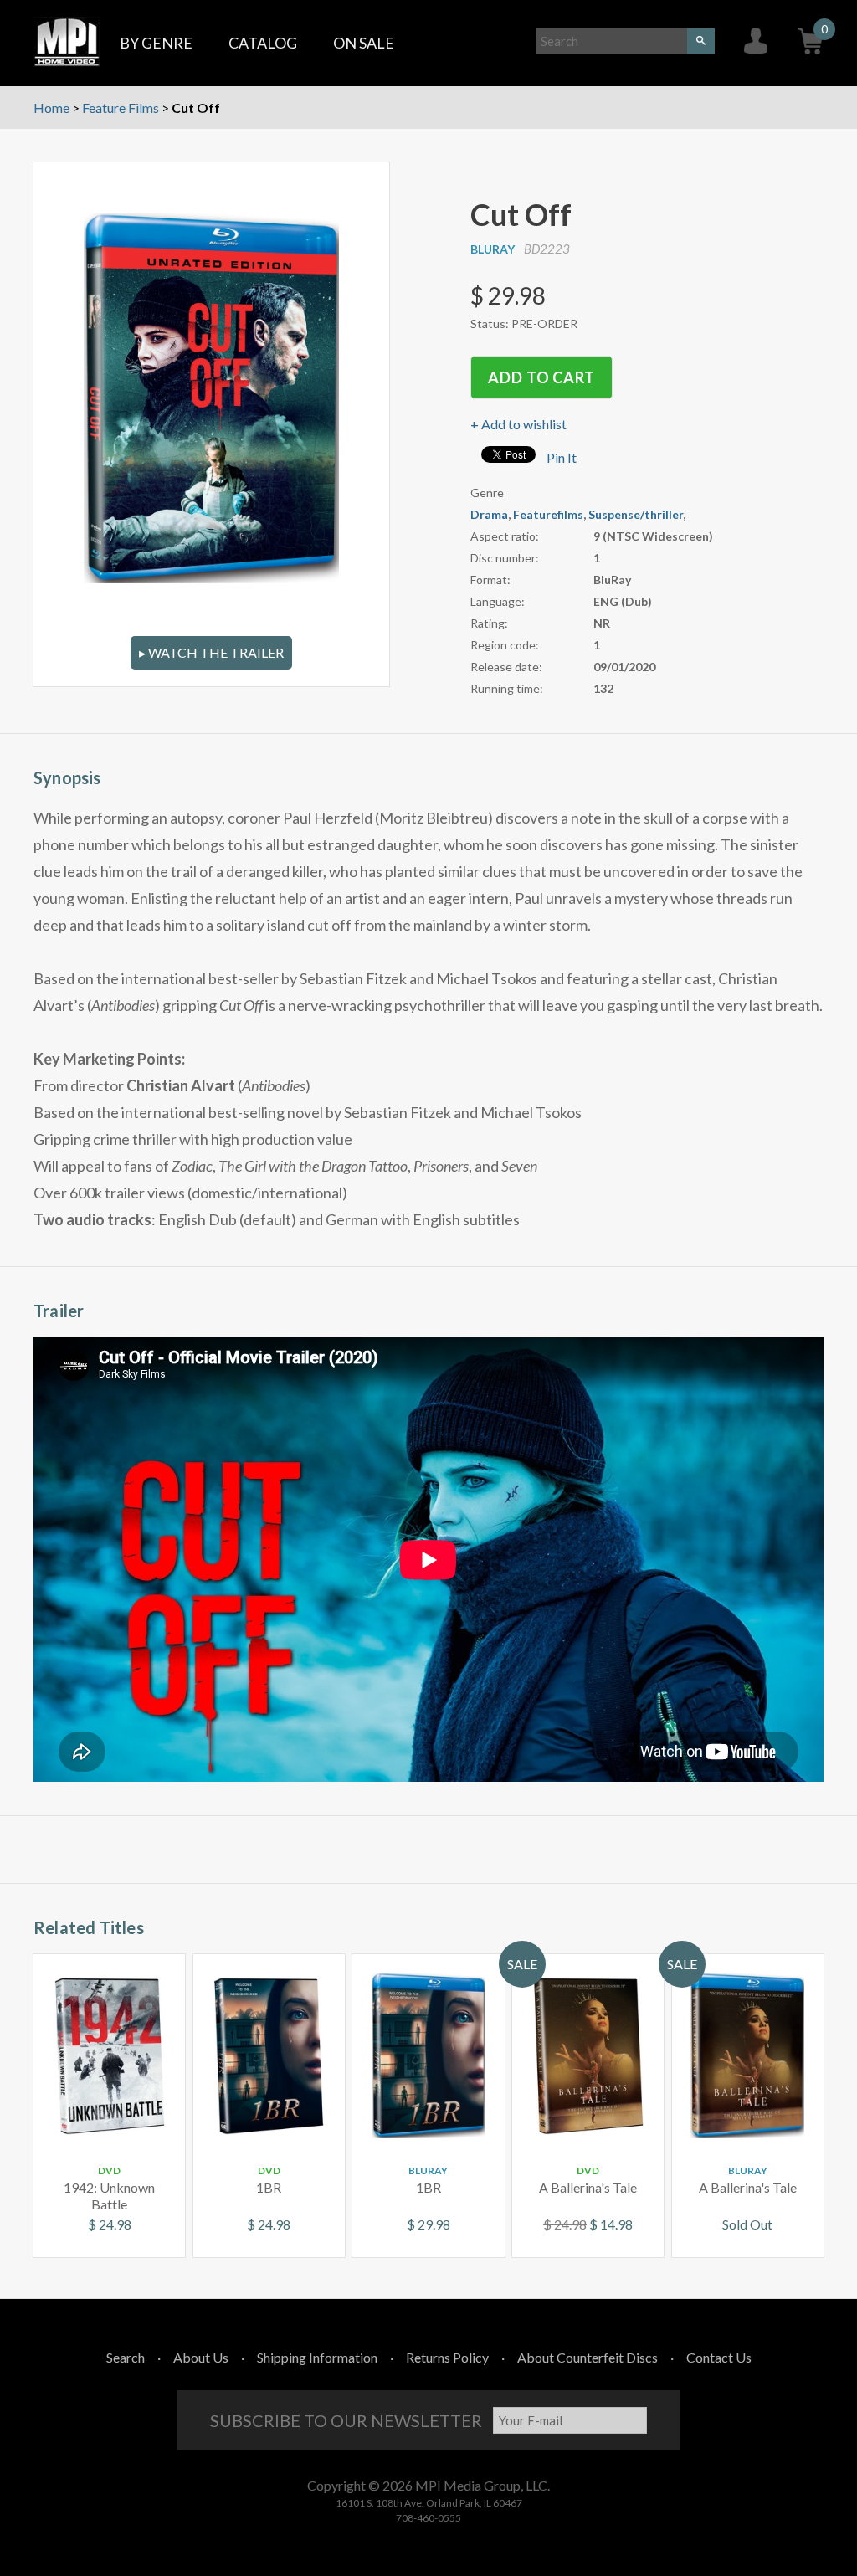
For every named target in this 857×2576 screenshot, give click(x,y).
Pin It (562, 457)
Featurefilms (548, 514)
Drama (489, 514)
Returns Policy (447, 2357)
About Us (201, 2357)
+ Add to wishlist (518, 424)
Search (126, 2357)
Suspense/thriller (636, 514)
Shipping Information (317, 2357)
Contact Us (719, 2357)
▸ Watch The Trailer (211, 652)
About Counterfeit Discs (588, 2357)
